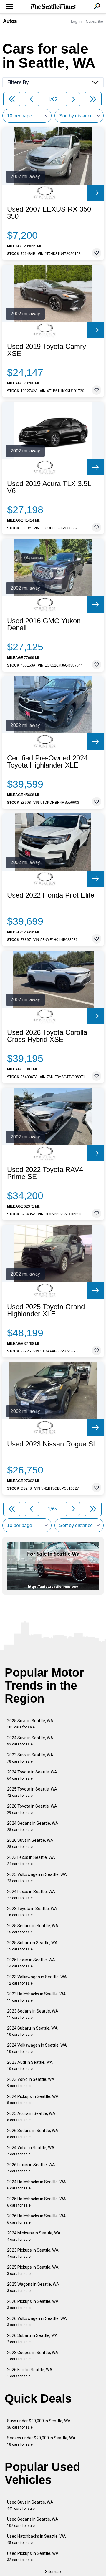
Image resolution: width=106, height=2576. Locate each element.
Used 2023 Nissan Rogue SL (52, 1444)
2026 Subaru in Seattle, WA (32, 2339)
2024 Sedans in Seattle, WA (33, 1826)
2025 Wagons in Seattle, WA (33, 2287)
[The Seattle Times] (53, 7)
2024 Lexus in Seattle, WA (31, 1895)
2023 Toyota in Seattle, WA (32, 1912)
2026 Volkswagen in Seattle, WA (37, 2321)
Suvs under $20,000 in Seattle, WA (39, 2424)
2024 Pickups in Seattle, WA (33, 2100)
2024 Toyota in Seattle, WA (32, 1775)
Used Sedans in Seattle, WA (33, 2522)
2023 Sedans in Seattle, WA (33, 2014)
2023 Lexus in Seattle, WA (31, 1860)
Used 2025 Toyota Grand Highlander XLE (46, 1310)
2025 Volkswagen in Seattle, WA (37, 1878)
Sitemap (53, 2572)
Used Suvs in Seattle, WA (30, 2505)
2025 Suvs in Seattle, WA (30, 1724)
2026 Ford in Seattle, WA (30, 2373)
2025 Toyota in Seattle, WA (32, 1792)
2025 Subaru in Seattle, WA (32, 1946)
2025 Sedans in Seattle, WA (33, 1929)
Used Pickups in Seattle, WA (33, 2556)
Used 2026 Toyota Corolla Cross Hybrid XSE (47, 1036)
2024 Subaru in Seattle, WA (32, 2031)
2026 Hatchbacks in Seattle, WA (37, 2219)
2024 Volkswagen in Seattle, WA (37, 2048)
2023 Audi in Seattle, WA (30, 2065)
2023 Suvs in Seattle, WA (30, 1758)
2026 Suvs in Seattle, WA (30, 1843)
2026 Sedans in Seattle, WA (33, 2134)
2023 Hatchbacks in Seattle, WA (37, 1997)
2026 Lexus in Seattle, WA (31, 2168)
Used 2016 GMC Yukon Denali (44, 624)
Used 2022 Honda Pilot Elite (51, 895)
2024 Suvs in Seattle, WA (30, 1741)
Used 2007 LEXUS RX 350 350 (49, 213)
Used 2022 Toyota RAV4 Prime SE (45, 1173)
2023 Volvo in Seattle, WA (31, 2082)
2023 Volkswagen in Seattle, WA (37, 1980)
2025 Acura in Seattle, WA (31, 2117)
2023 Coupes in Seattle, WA (33, 2356)
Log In (76, 21)
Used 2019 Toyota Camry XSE (47, 350)
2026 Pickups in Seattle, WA (33, 2304)
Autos (10, 21)
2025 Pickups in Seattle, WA (33, 2270)
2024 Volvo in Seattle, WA (31, 2151)
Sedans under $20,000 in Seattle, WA (41, 2441)
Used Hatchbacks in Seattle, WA (37, 2539)
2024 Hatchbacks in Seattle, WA (37, 2185)
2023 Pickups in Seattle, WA (33, 2253)
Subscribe (95, 21)
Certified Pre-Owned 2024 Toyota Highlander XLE (47, 762)
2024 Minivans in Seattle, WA (34, 2236)
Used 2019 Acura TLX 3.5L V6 (49, 487)
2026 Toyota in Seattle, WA (32, 1809)
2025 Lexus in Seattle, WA (31, 1963)
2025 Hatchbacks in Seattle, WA (37, 2202)
